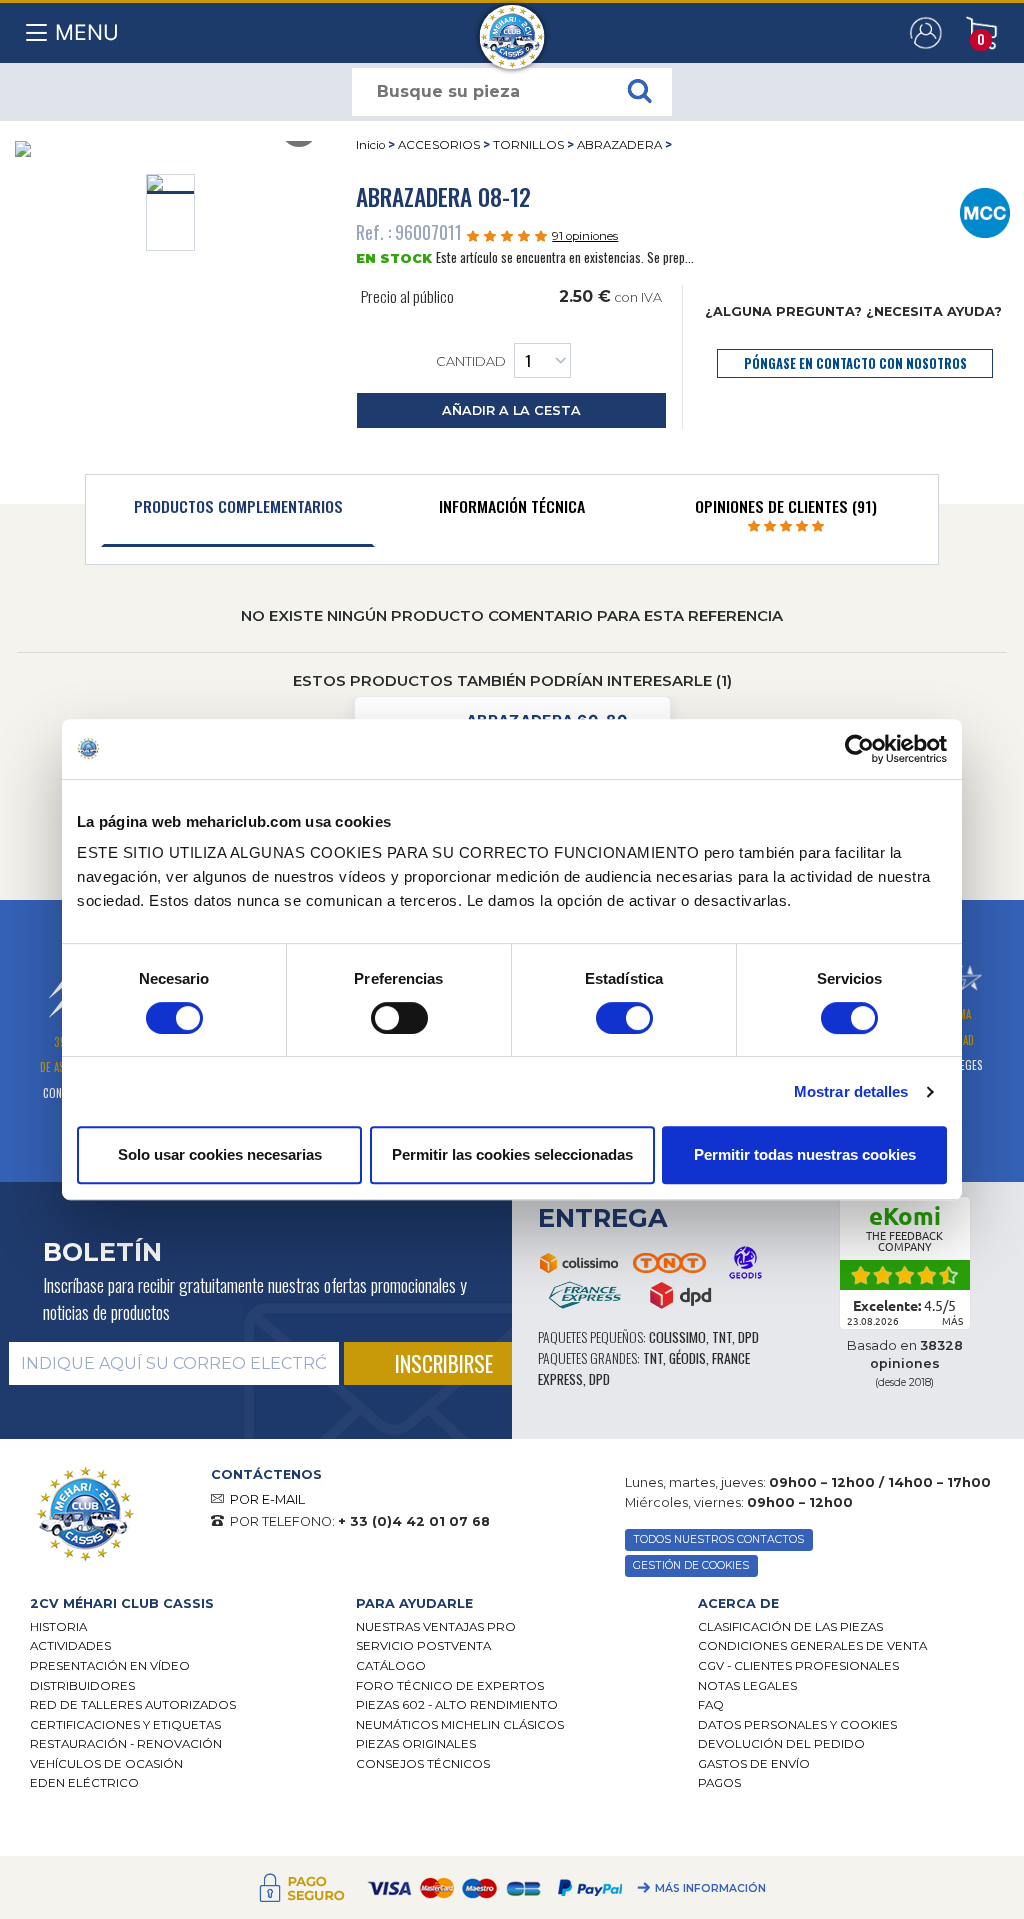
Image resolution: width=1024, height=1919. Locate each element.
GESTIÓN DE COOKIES (691, 1565)
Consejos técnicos (423, 1764)
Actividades (70, 1646)
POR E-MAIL (267, 1499)
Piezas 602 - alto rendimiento (457, 1705)
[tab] (238, 511)
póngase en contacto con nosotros (855, 363)
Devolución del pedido (781, 1744)
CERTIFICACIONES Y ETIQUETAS (125, 1725)
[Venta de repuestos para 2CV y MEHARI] (512, 27)
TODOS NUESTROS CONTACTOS (718, 1539)
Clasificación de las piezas (790, 1627)
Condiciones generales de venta (812, 1646)
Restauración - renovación (126, 1744)
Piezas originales (416, 1744)
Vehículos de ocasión (106, 1764)
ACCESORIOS (439, 145)
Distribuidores (82, 1686)
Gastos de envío (754, 1764)
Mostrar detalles (851, 1091)
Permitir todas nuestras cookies (805, 1154)
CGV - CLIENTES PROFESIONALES (798, 1666)
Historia (58, 1627)
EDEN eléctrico (84, 1783)
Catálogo (391, 1666)
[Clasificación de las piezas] (985, 211)
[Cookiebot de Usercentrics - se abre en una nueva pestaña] (859, 749)
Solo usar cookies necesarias (220, 1154)
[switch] (399, 1018)
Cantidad (471, 362)
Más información (710, 1889)
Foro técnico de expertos (450, 1686)
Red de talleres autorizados (133, 1705)
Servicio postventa (423, 1646)
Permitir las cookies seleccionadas (512, 1154)
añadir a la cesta (511, 410)
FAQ (711, 1705)
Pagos (719, 1783)
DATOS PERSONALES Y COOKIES (797, 1725)
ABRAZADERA (619, 145)
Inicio (370, 145)
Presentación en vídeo (110, 1666)
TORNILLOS (528, 145)
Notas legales (747, 1686)
